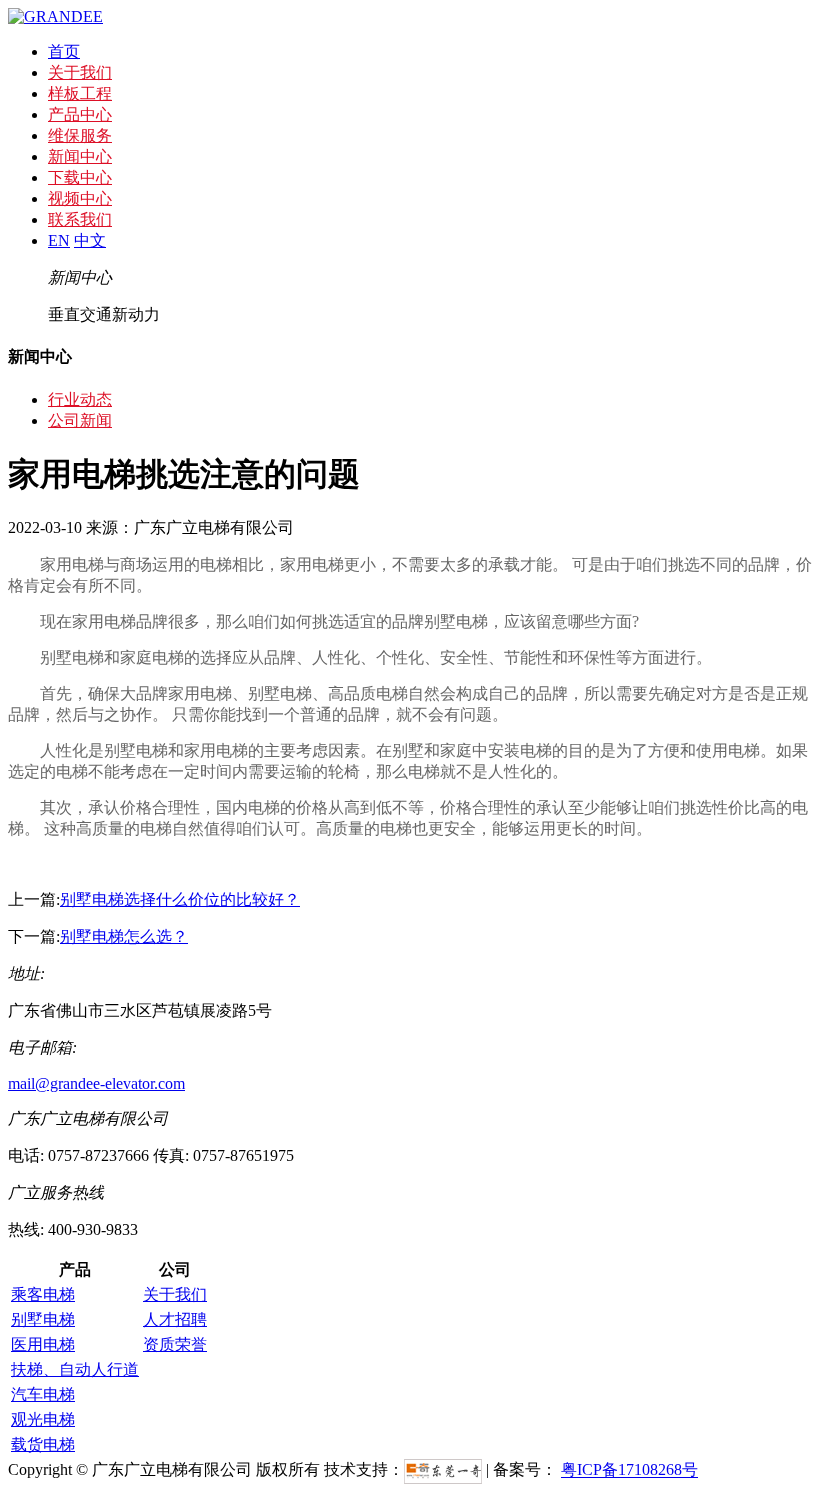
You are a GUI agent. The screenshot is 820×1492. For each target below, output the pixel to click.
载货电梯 (43, 1444)
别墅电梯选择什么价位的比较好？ (180, 899)
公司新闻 (80, 420)
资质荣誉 (175, 1344)
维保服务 (80, 135)
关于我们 (80, 72)
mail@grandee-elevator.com (96, 1083)
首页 (64, 51)
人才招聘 (175, 1319)
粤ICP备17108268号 (629, 1470)
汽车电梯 (43, 1394)
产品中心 (80, 114)
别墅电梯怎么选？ (124, 936)
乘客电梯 (43, 1294)
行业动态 (80, 399)
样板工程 (80, 93)
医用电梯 (43, 1344)
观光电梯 (43, 1419)
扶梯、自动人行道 (75, 1369)
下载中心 (80, 177)
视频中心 (80, 198)
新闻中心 (80, 156)
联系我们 (80, 219)
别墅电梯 (43, 1319)
